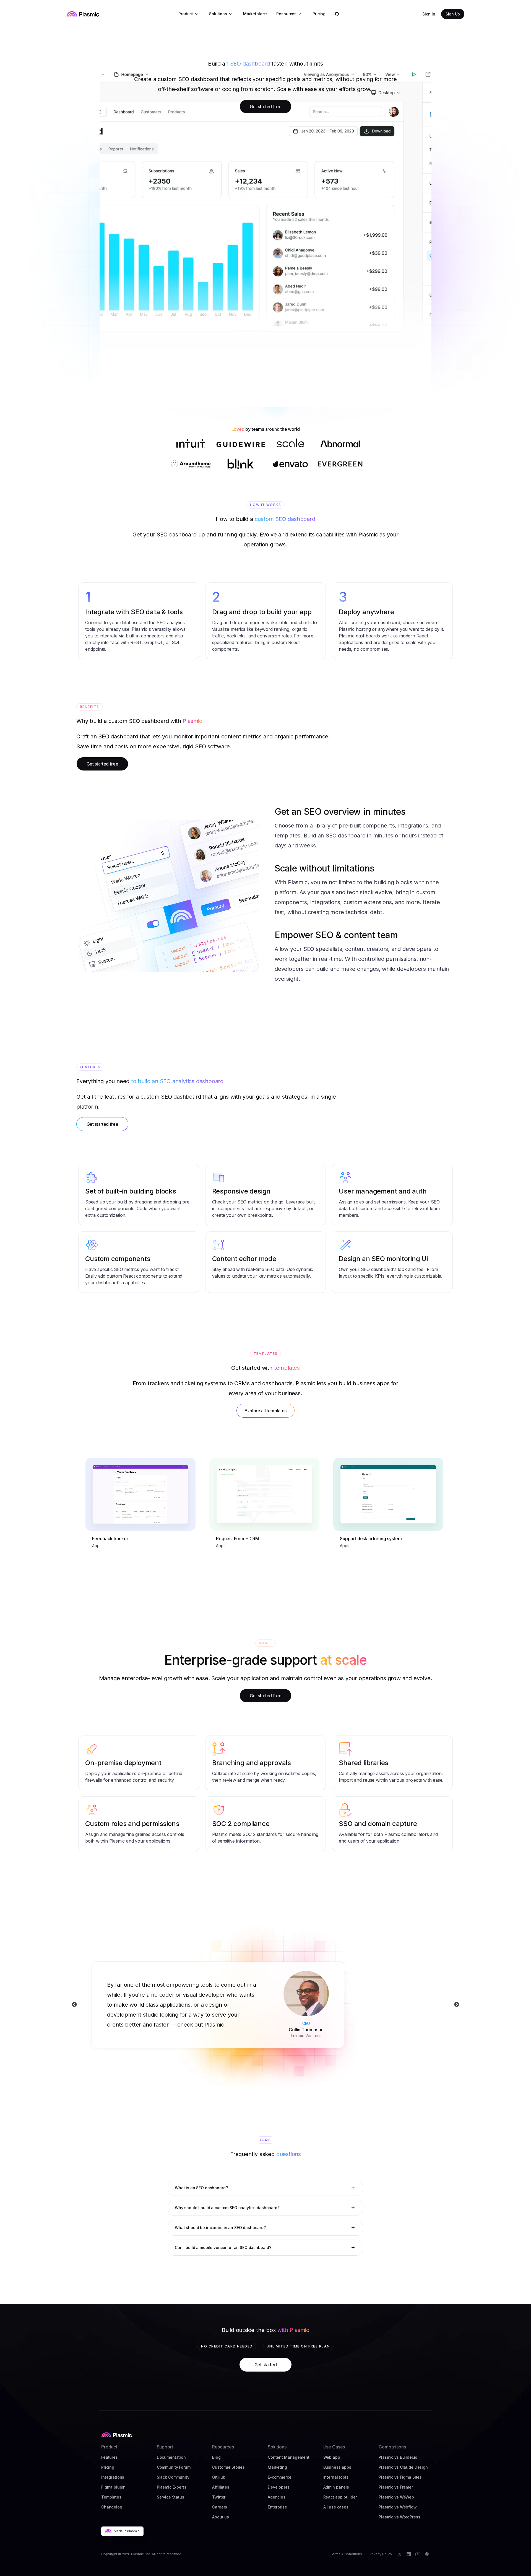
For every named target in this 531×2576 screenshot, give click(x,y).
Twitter (219, 2497)
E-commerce (280, 2477)
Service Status (171, 2497)
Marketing (277, 2467)
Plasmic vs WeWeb (396, 2497)
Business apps (337, 2467)
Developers (279, 2487)
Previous (74, 2005)
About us (221, 2517)
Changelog (112, 2507)
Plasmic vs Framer (396, 2487)
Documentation (171, 2457)
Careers (220, 2507)
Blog (216, 2457)
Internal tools (336, 2477)
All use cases (336, 2507)
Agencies (277, 2497)
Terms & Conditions (346, 2554)
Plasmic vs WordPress (399, 2517)
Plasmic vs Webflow (398, 2507)
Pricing (108, 2467)
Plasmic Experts (172, 2487)
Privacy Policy (381, 2554)
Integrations (113, 2477)
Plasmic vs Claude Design (403, 2467)
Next (457, 2005)
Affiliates (221, 2487)
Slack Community (173, 2477)
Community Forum (174, 2467)
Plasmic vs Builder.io (398, 2457)
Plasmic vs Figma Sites (400, 2477)
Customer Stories (228, 2467)
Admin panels (336, 2487)
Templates (111, 2497)
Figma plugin (113, 2487)
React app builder (340, 2497)
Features (110, 2457)
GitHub (219, 2477)
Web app (332, 2457)
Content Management (288, 2457)
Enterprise (277, 2507)
